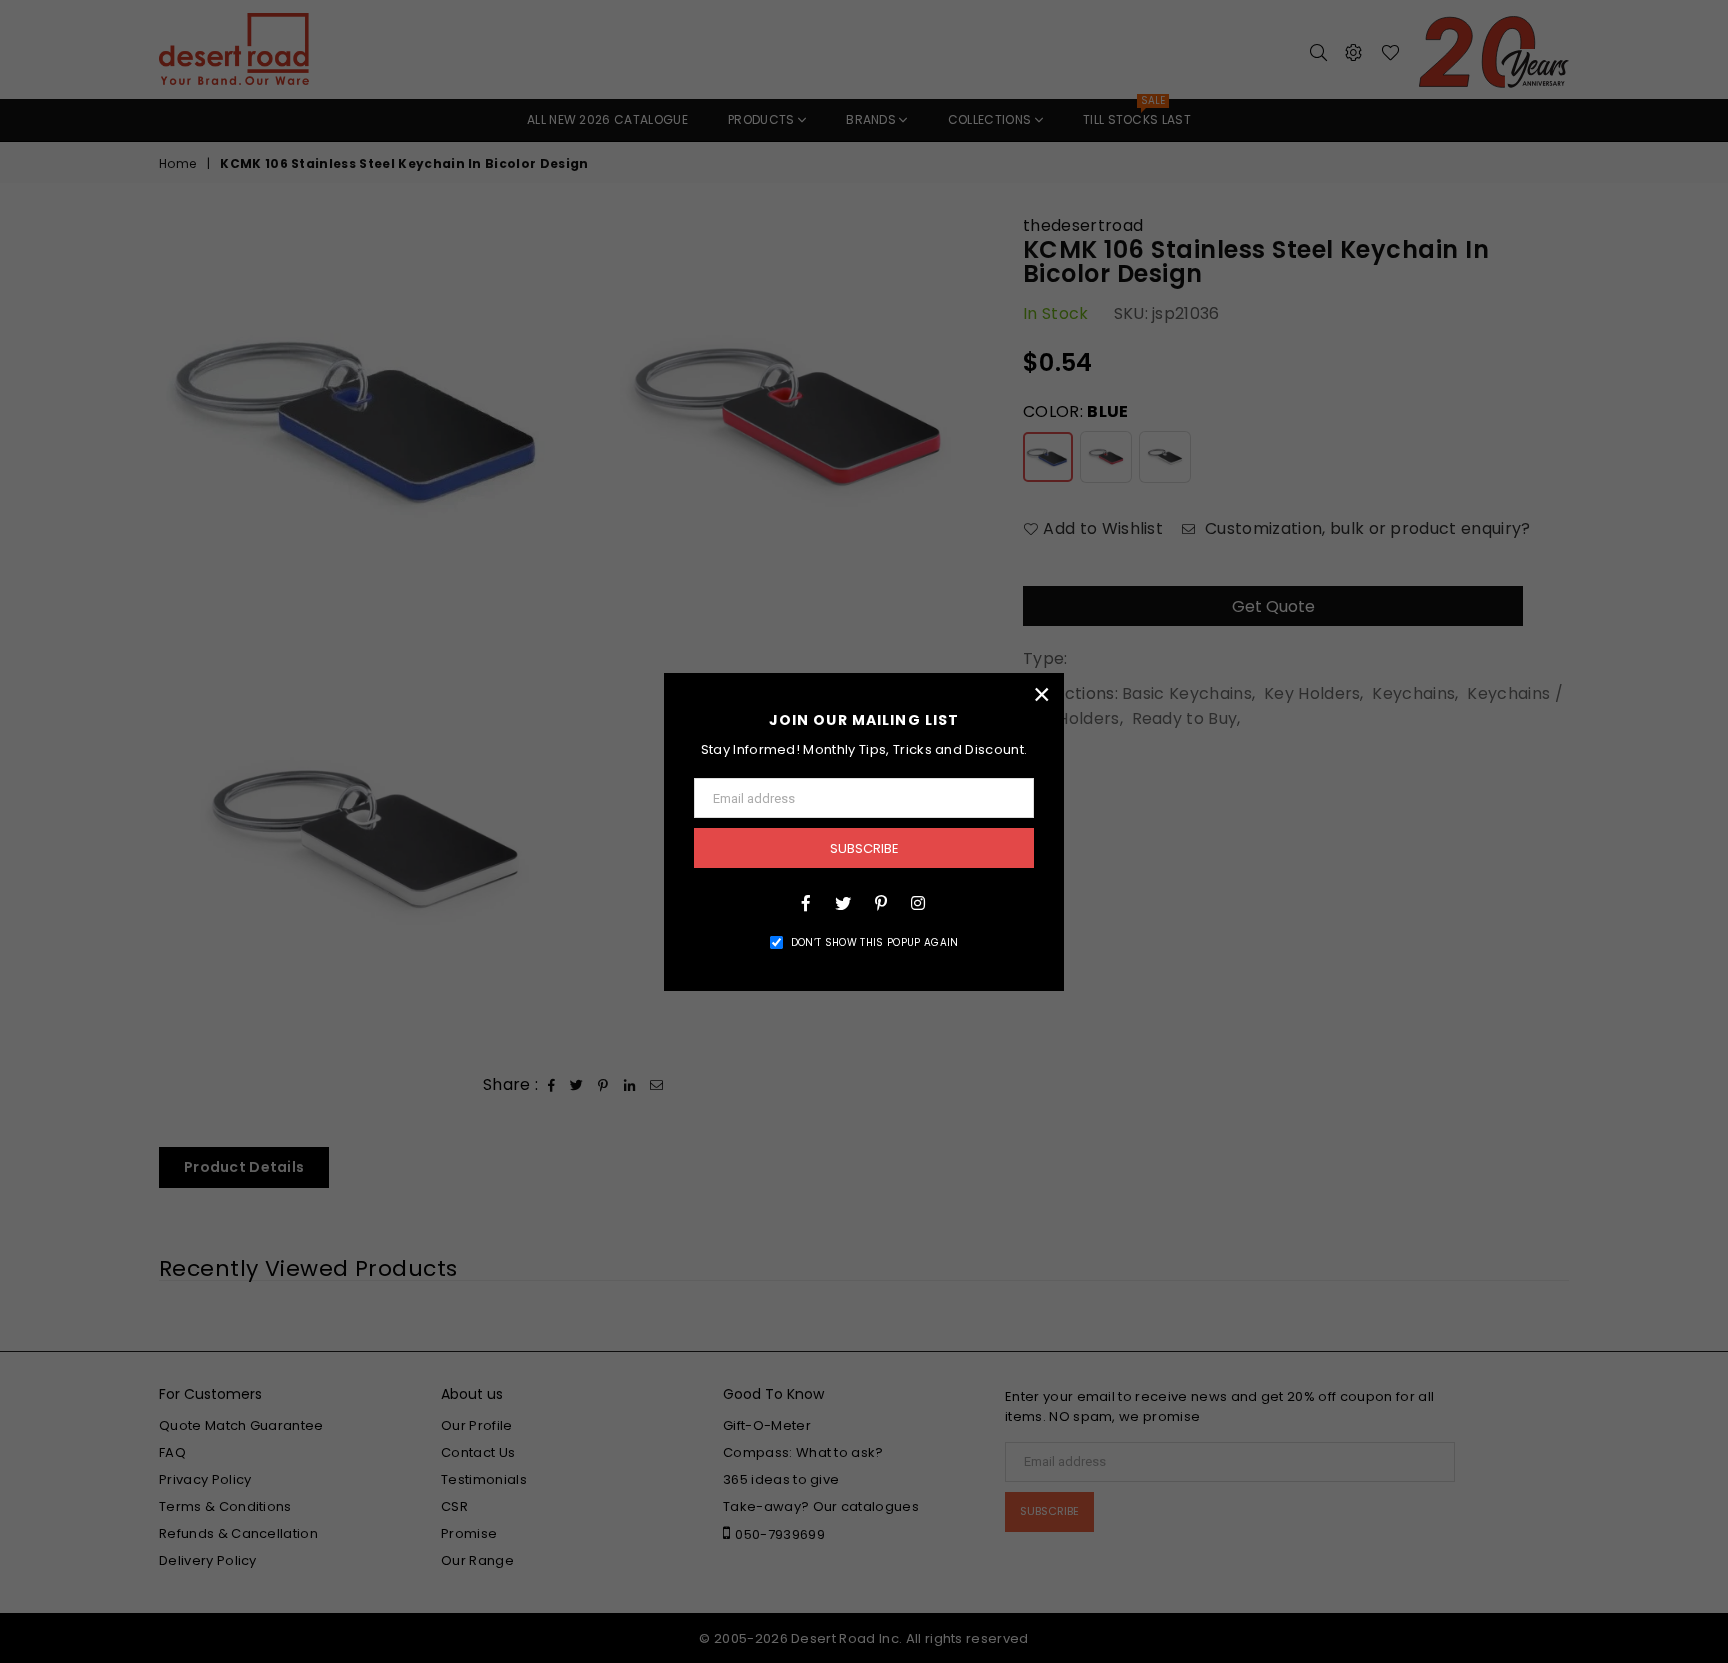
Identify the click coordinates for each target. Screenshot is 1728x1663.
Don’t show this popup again (875, 942)
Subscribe (864, 848)
